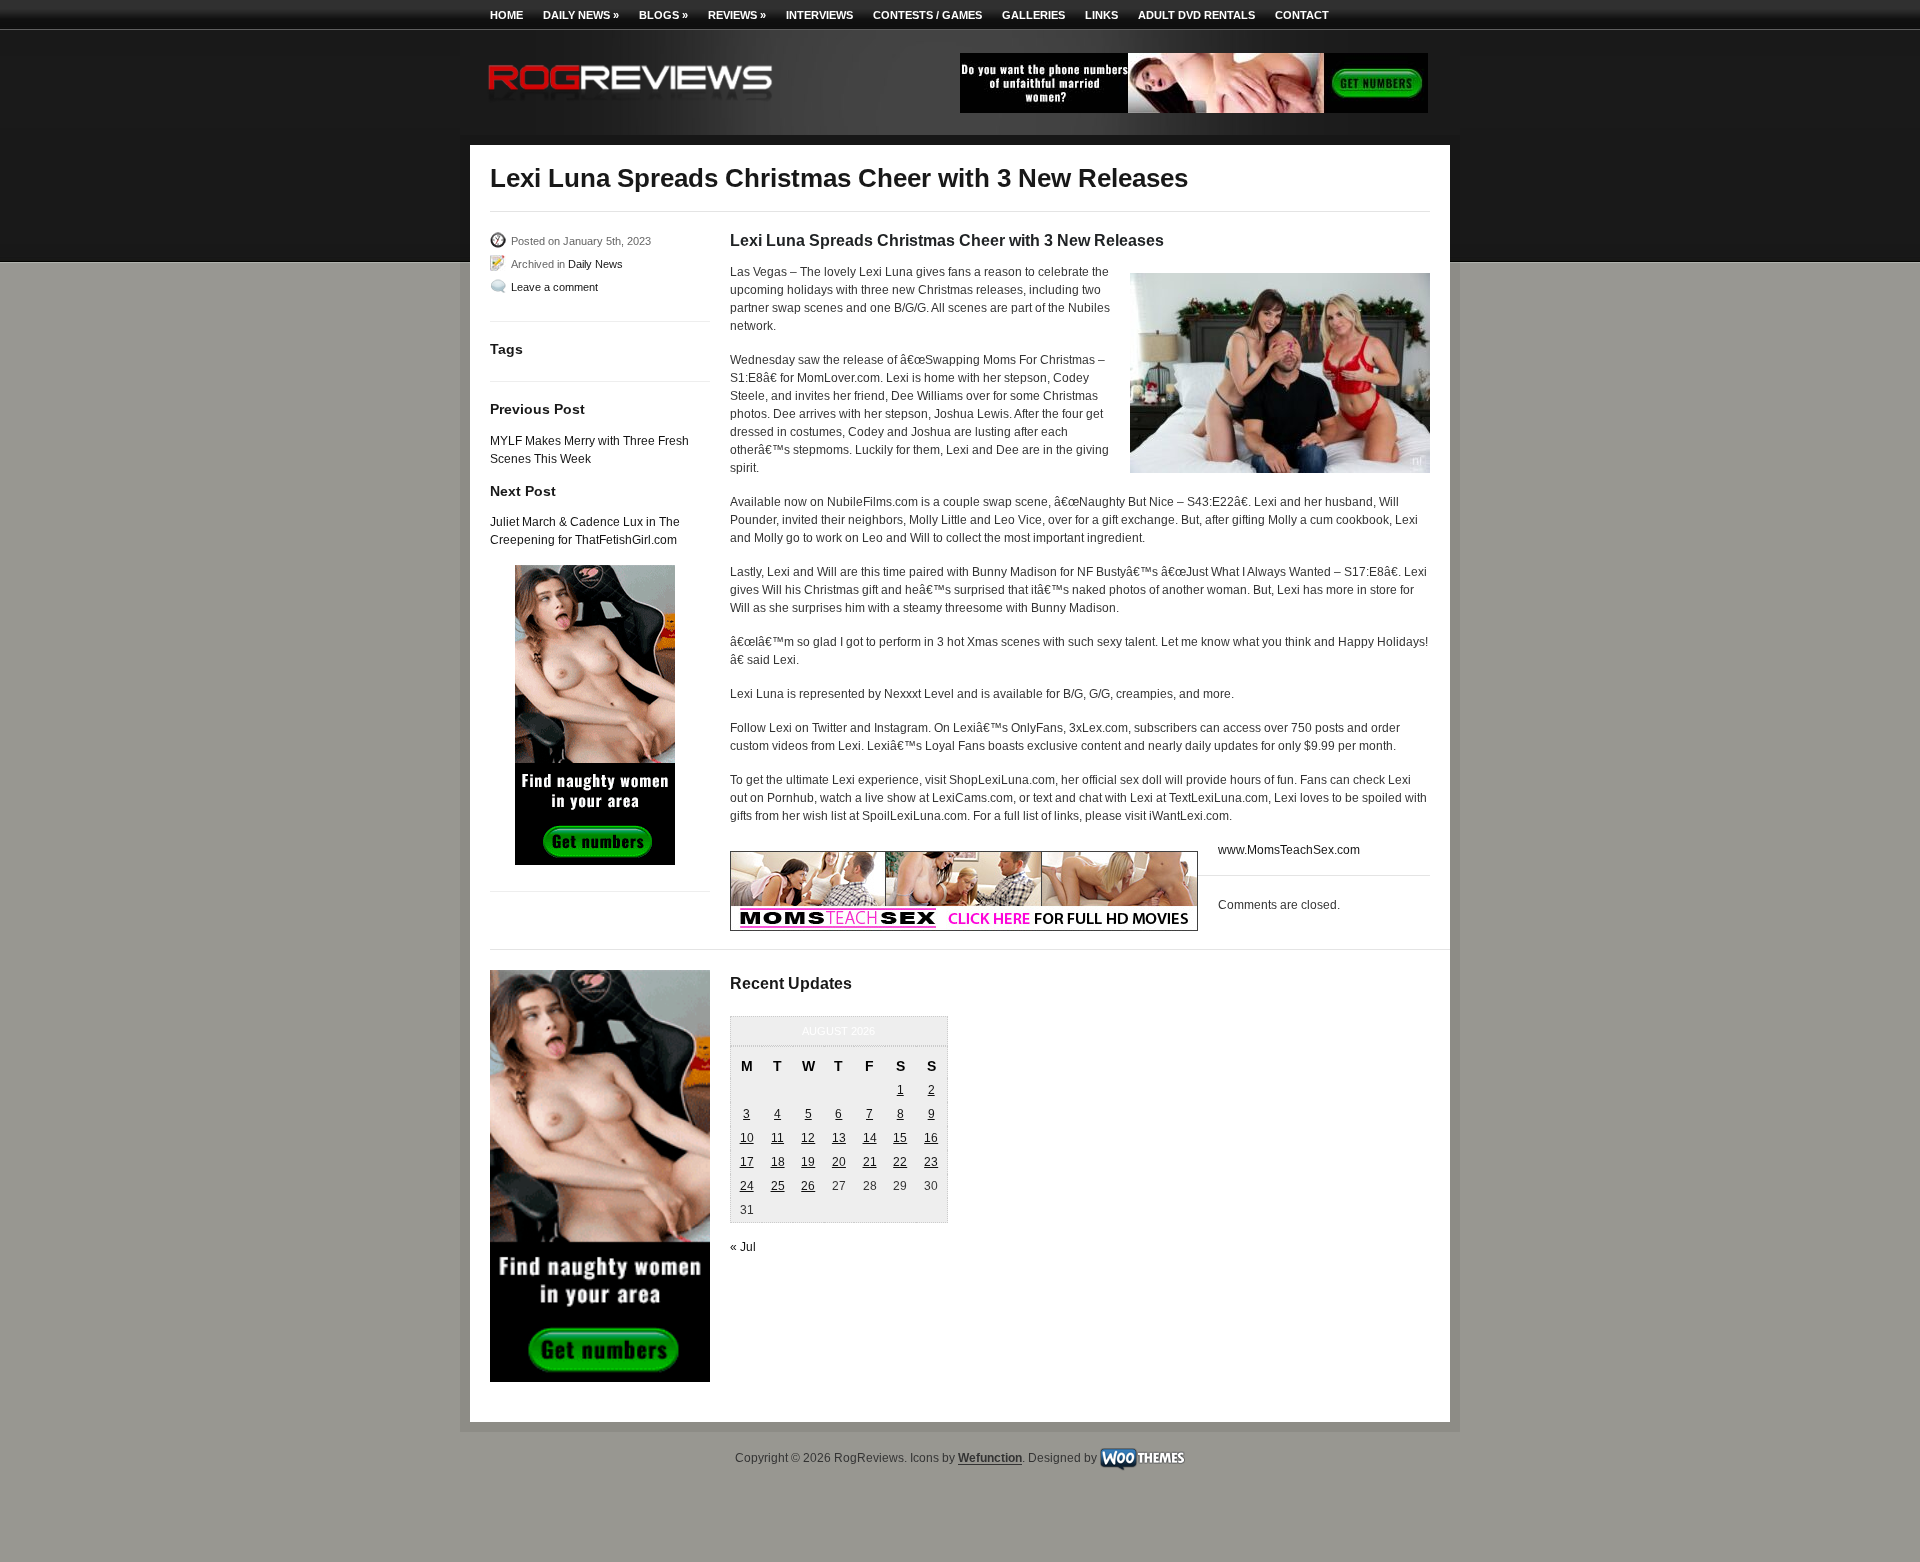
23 (931, 1162)
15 (900, 1138)
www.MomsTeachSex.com (1289, 850)
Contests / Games (927, 15)
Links (1101, 15)
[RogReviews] (630, 105)
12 (808, 1138)
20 (839, 1162)
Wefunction (990, 1459)
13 (839, 1138)
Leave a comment (554, 287)
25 (778, 1186)
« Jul (743, 1247)
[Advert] (1194, 109)
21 (870, 1162)
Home (506, 15)
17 (747, 1162)
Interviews (819, 15)
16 (931, 1138)
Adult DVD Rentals (1196, 15)
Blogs (663, 15)
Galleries (1033, 15)
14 (870, 1138)
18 (778, 1162)
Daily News (581, 15)
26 (808, 1186)
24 (747, 1186)
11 (777, 1138)
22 (900, 1162)
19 (808, 1162)
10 (747, 1138)
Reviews (737, 15)
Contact (1302, 15)
